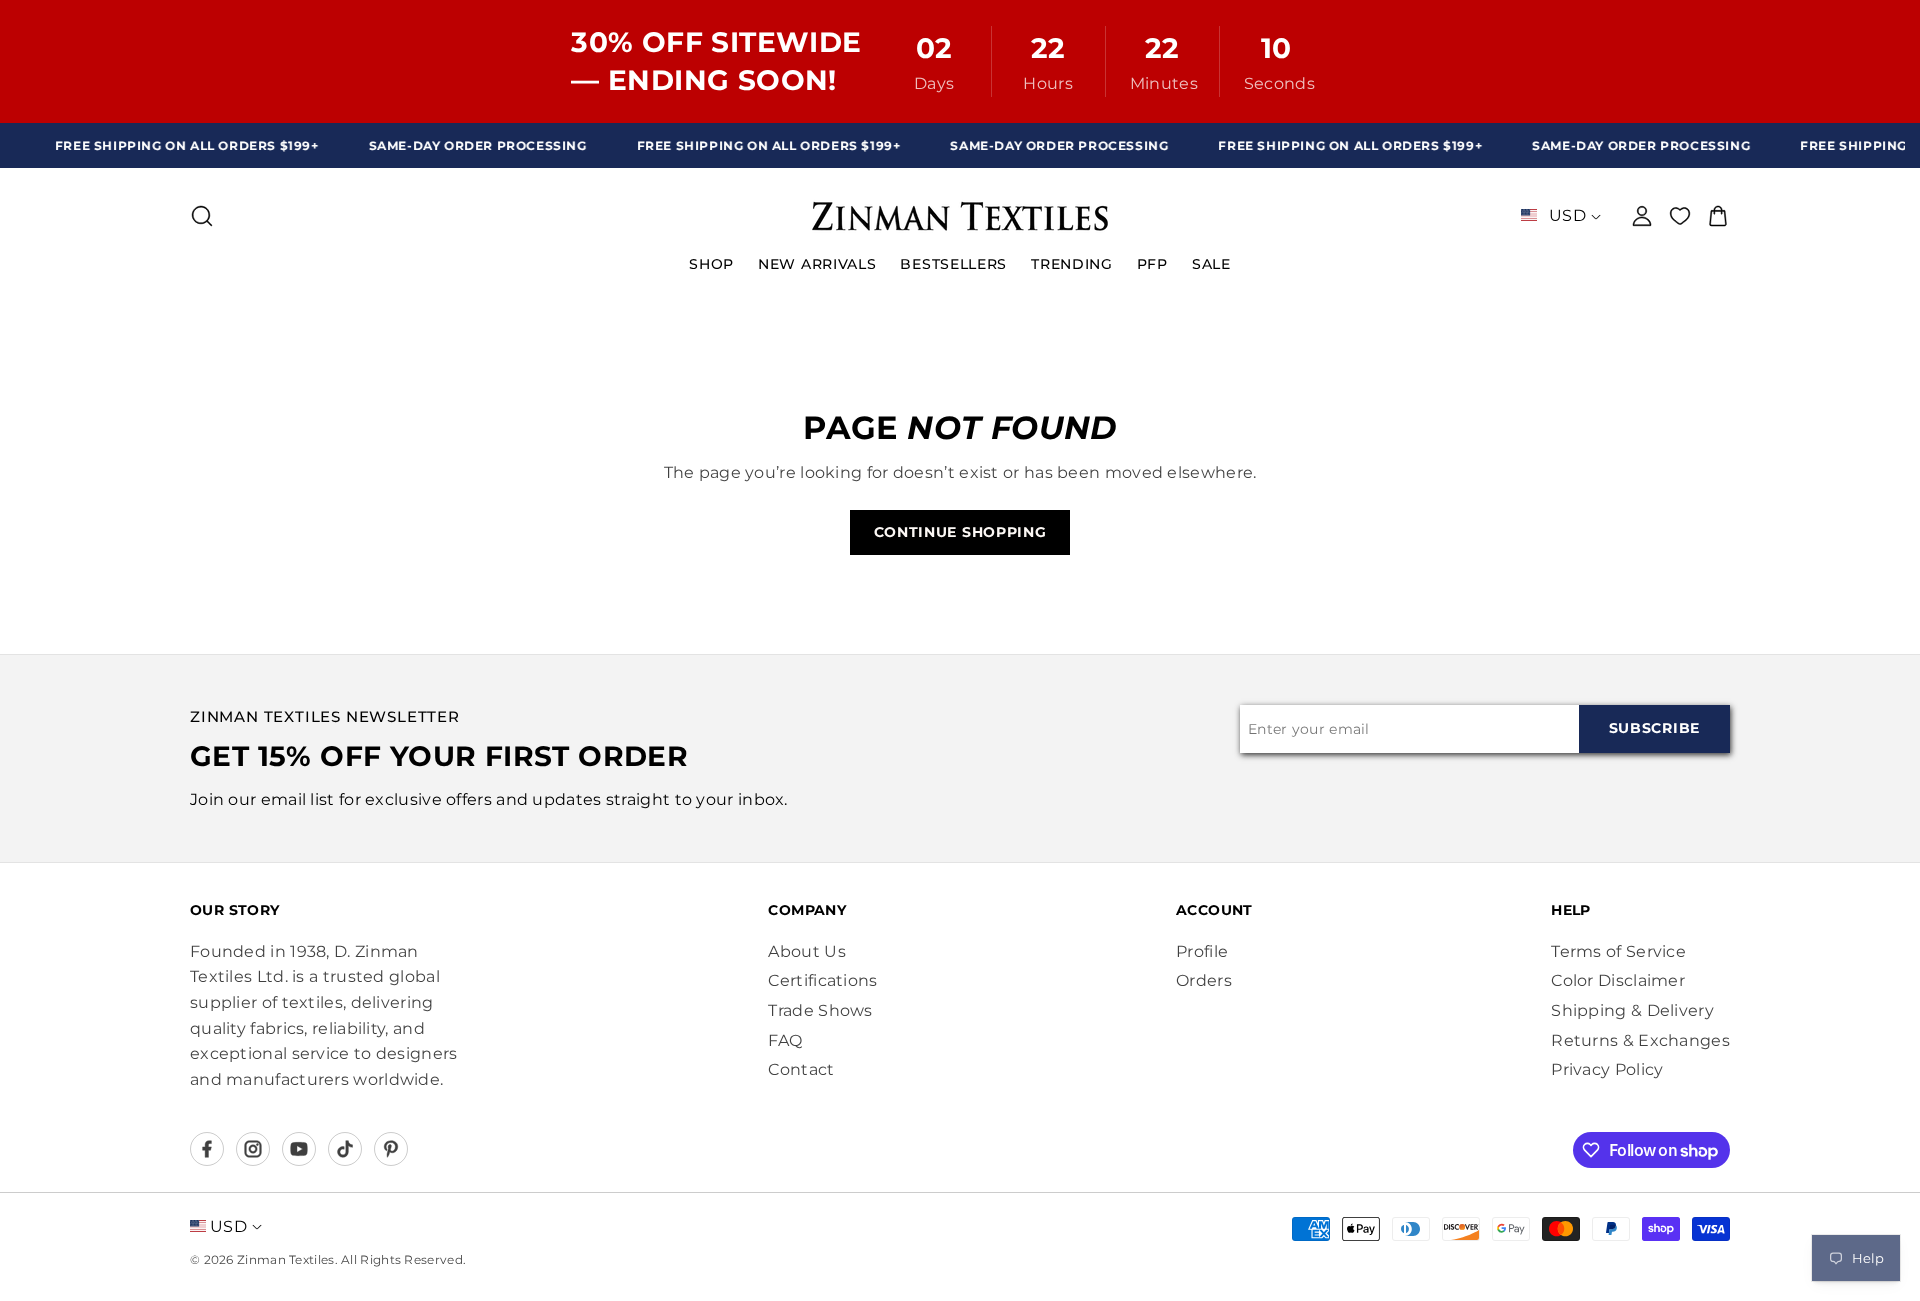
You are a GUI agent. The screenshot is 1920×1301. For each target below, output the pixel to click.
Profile (1202, 951)
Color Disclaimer (1618, 980)
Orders (1204, 980)
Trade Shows (820, 1010)
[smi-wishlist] (1680, 216)
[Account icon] (1642, 216)
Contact (801, 1069)
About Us (806, 951)
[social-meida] (207, 1149)
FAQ (785, 1040)
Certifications (822, 980)
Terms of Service (1618, 951)
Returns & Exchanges (1640, 1040)
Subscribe (1654, 728)
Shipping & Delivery (1632, 1010)
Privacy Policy (1607, 1069)
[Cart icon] (1718, 216)
